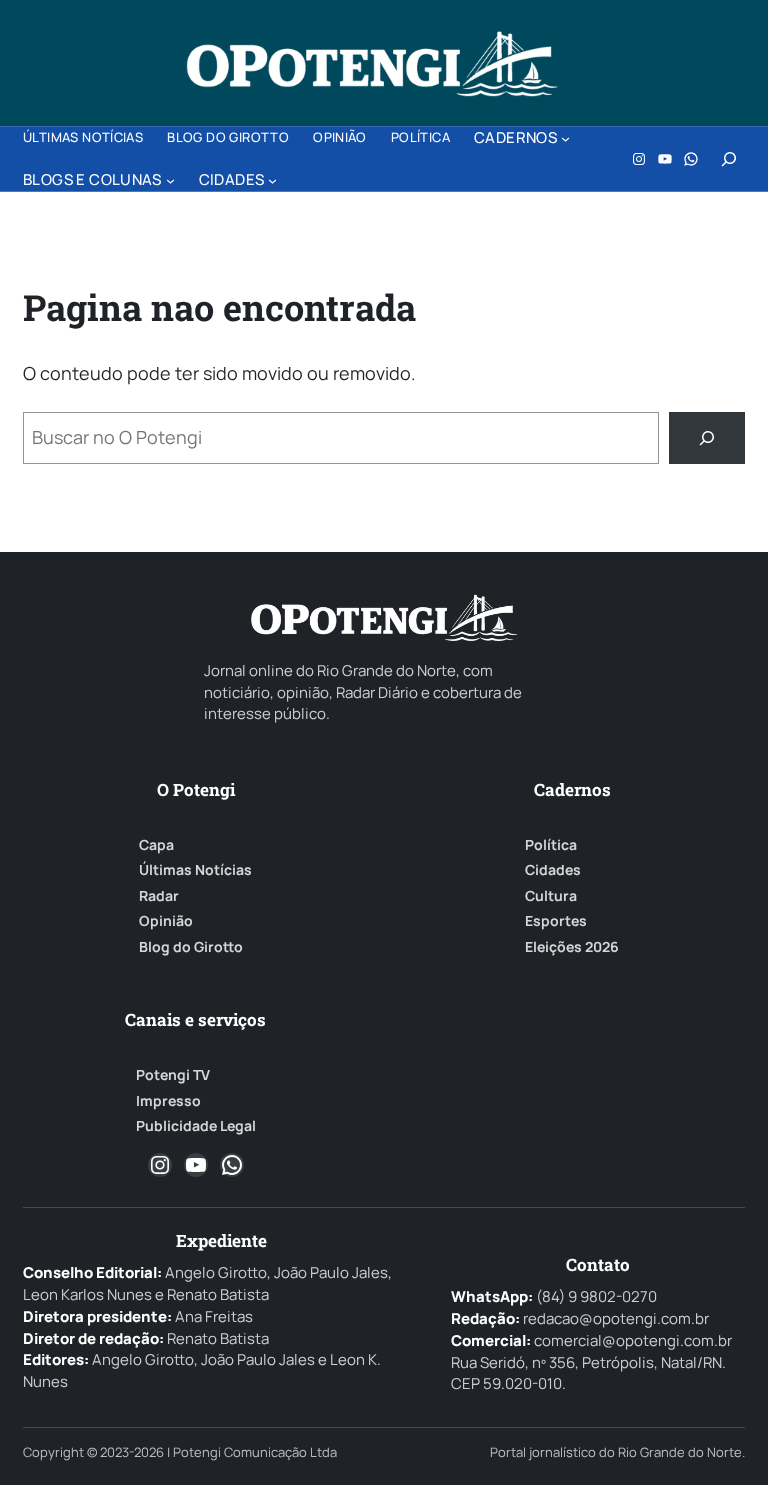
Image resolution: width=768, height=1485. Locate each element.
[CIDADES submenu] (272, 180)
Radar (159, 896)
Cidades (553, 870)
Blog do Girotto (191, 947)
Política (551, 845)
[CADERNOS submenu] (565, 138)
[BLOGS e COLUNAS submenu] (170, 180)
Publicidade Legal (196, 1126)
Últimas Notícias (195, 870)
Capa (156, 845)
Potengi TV (173, 1075)
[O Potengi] (372, 64)
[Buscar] (707, 438)
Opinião (166, 921)
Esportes (556, 921)
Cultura (551, 896)
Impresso (168, 1101)
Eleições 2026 (572, 947)
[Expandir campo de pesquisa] (729, 159)
